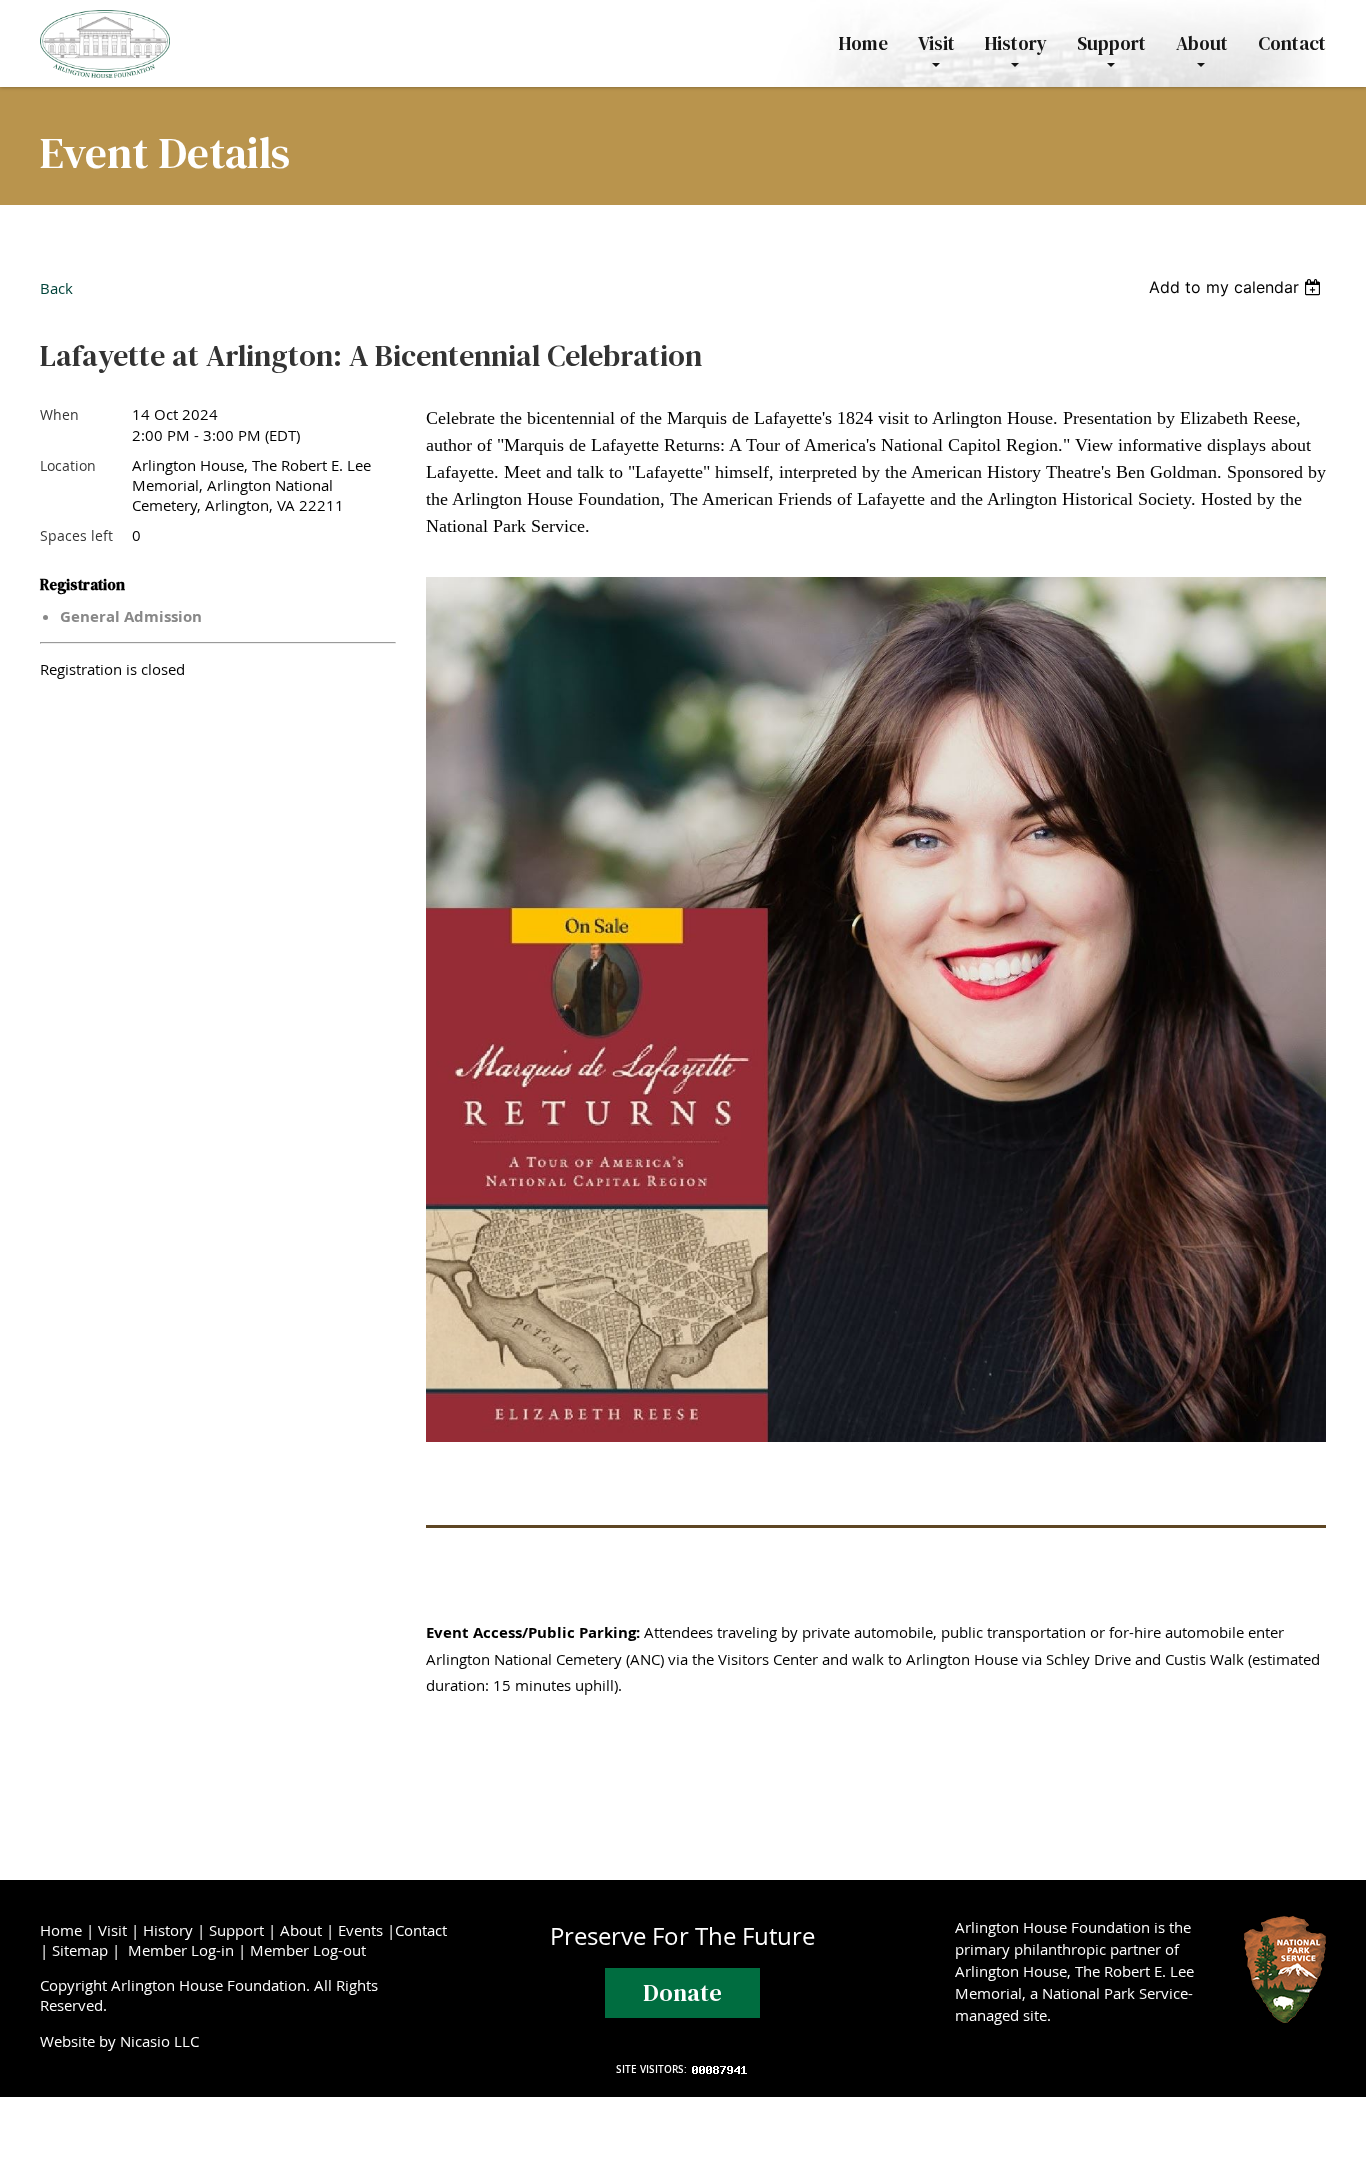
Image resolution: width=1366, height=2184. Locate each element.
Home (61, 1930)
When (59, 414)
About (301, 1930)
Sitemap (80, 1950)
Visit (112, 1930)
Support (236, 1930)
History (168, 1930)
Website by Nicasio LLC (123, 2041)
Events (360, 1930)
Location (68, 465)
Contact (421, 1930)
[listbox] (1237, 287)
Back (56, 288)
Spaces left (76, 535)
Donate (682, 1992)
